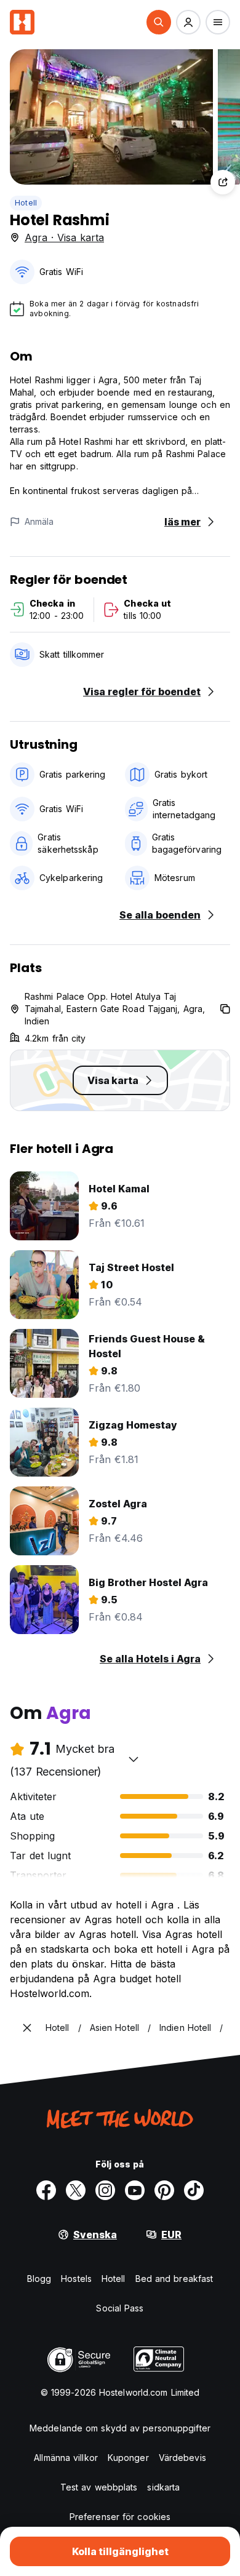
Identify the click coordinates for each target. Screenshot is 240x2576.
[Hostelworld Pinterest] (164, 2190)
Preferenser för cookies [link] (120, 2517)
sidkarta (163, 2487)
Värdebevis (182, 2458)
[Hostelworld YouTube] (135, 2190)
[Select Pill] (159, 22)
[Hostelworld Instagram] (105, 2190)
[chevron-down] (134, 1759)
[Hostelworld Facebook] (46, 2190)
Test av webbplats (99, 2487)
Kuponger (128, 2458)
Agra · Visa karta (64, 237)
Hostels (76, 2279)
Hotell (26, 203)
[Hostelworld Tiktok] (194, 2190)
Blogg (39, 2279)
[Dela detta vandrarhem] (223, 182)
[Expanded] (27, 2028)
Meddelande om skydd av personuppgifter (120, 2428)
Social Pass (120, 2308)
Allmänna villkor (66, 2458)
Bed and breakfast (174, 2279)
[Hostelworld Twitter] (76, 2190)
